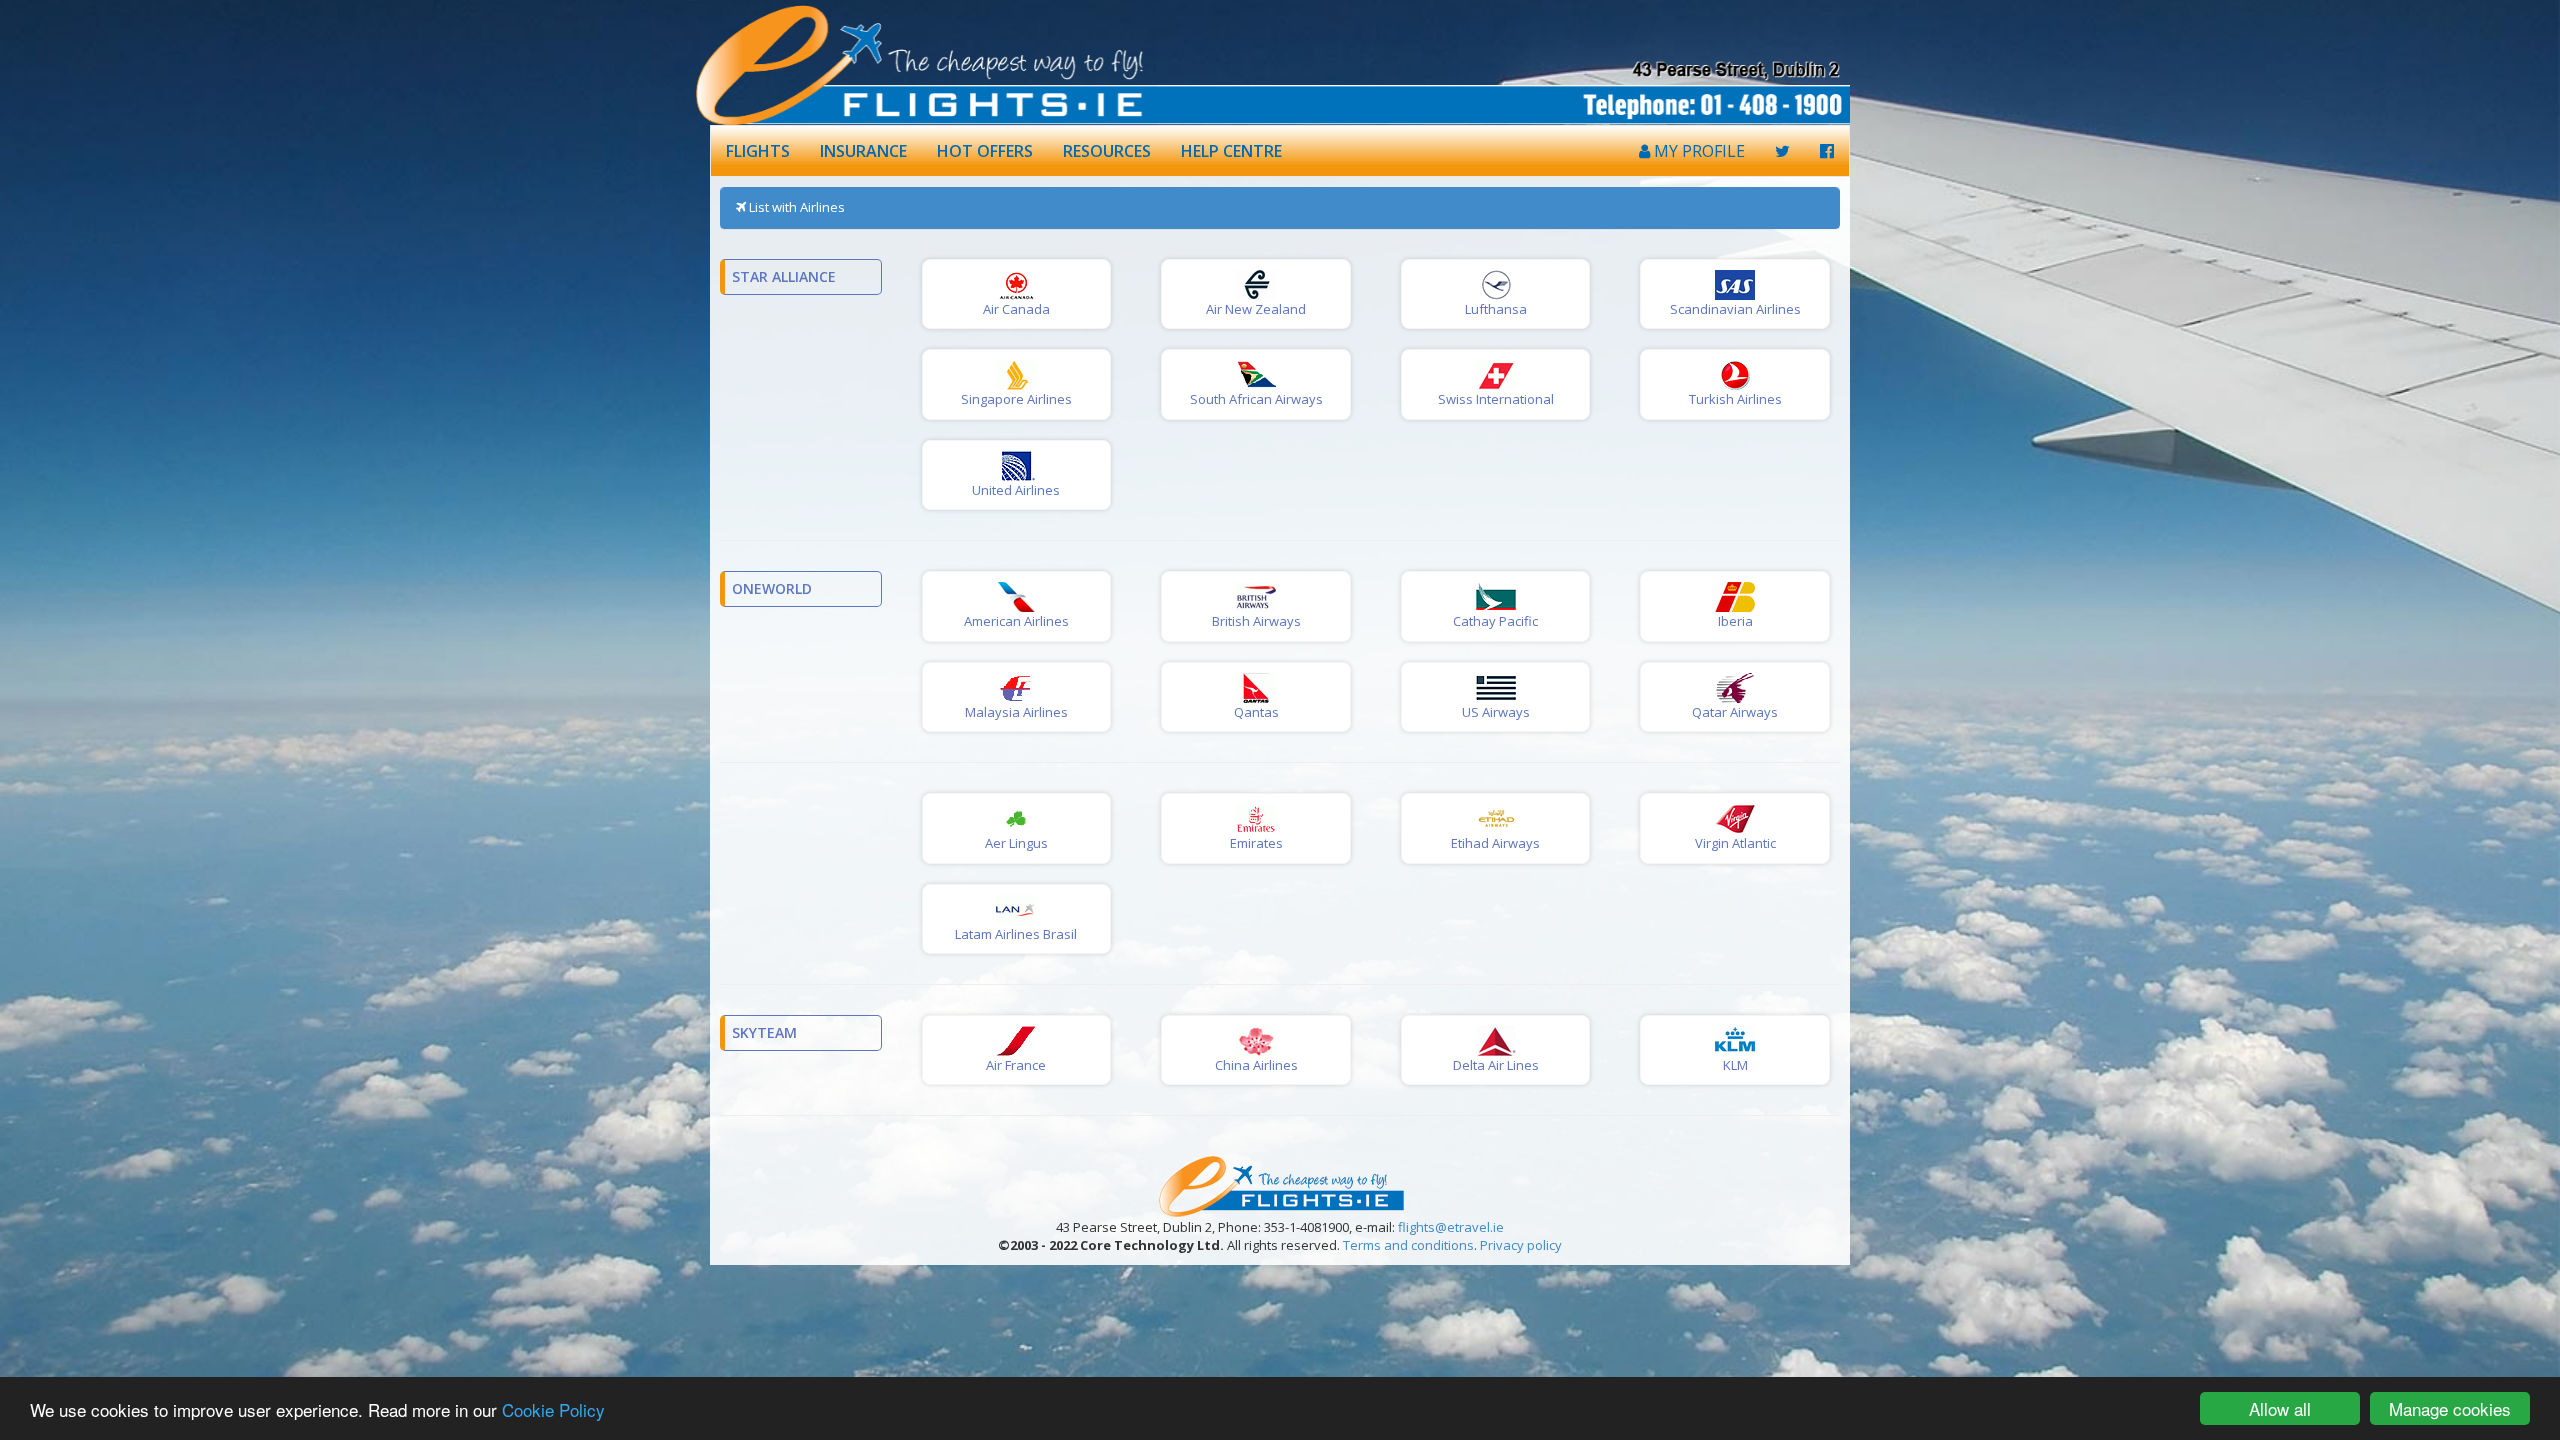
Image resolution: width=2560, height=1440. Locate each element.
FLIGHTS (758, 151)
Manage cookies (2450, 1408)
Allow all (2280, 1408)
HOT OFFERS (985, 151)
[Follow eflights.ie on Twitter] (1782, 151)
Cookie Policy (553, 1409)
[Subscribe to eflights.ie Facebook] (1827, 151)
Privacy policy (1521, 1245)
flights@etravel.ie (1451, 1227)
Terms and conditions (1408, 1245)
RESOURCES (1107, 151)
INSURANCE (863, 151)
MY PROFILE (1697, 151)
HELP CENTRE (1231, 151)
